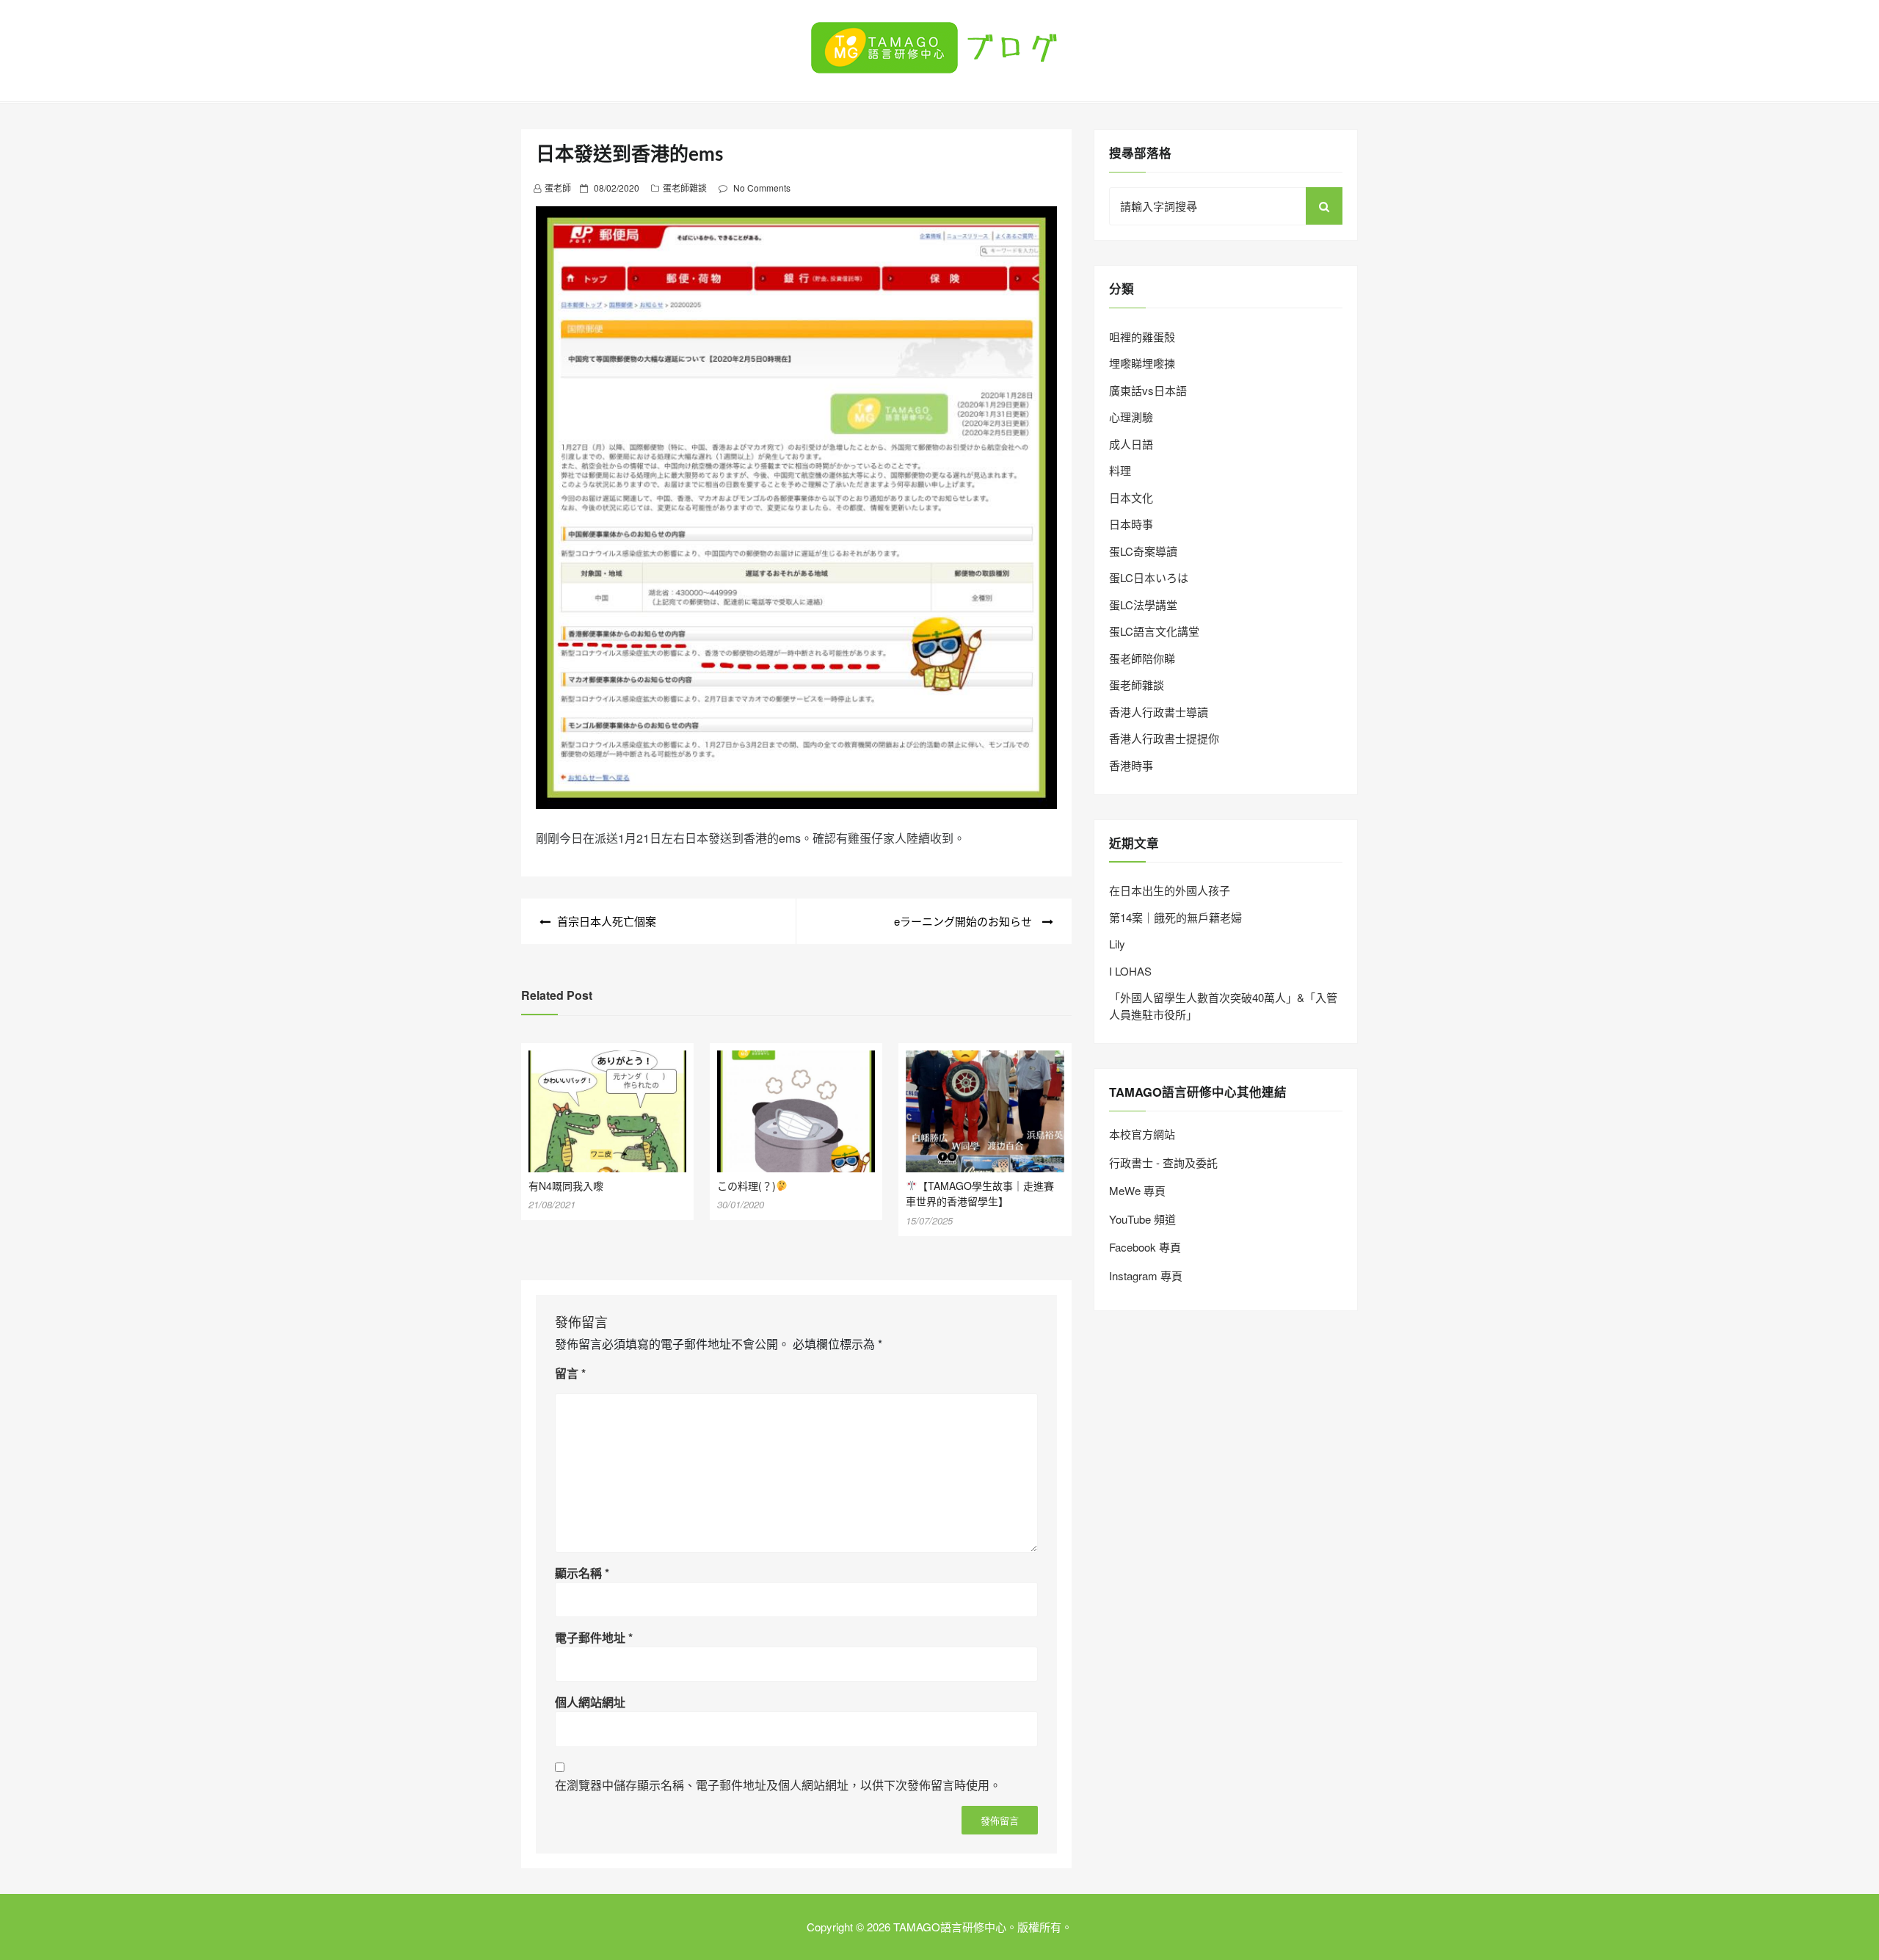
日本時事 (1131, 524)
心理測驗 (1131, 417)
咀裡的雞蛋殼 (1142, 337)
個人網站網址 (590, 1702)
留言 (570, 1373)
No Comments (762, 188)
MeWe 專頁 (1137, 1190)
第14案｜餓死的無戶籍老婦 (1175, 917)
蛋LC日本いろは (1149, 577)
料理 (1120, 470)
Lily (1117, 944)
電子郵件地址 (594, 1637)
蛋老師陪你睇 (1142, 658)
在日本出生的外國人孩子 (1170, 890)
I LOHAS (1130, 971)
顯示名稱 (582, 1573)
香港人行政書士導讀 (1159, 712)
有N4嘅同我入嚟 (566, 1186)
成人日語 (1131, 444)
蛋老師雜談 (685, 188)
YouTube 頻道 (1142, 1219)
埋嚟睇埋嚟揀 (1142, 363)
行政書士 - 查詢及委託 (1163, 1162)
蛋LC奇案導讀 (1143, 551)
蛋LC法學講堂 (1143, 605)
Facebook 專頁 (1145, 1247)
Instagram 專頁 (1146, 1275)
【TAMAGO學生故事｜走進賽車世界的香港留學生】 (980, 1194)
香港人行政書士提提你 (1164, 738)
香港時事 (1131, 765)
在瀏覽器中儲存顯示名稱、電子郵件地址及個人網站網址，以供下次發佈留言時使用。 (778, 1785)
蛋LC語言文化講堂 (1154, 631)
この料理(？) (746, 1186)
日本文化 (1131, 497)
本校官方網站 (1142, 1134)
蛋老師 (558, 188)
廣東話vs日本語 (1148, 390)
